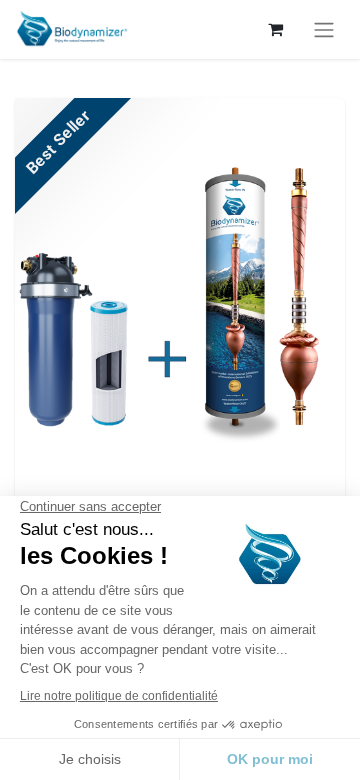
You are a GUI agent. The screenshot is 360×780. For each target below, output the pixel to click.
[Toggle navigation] (324, 29)
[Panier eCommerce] (275, 29)
